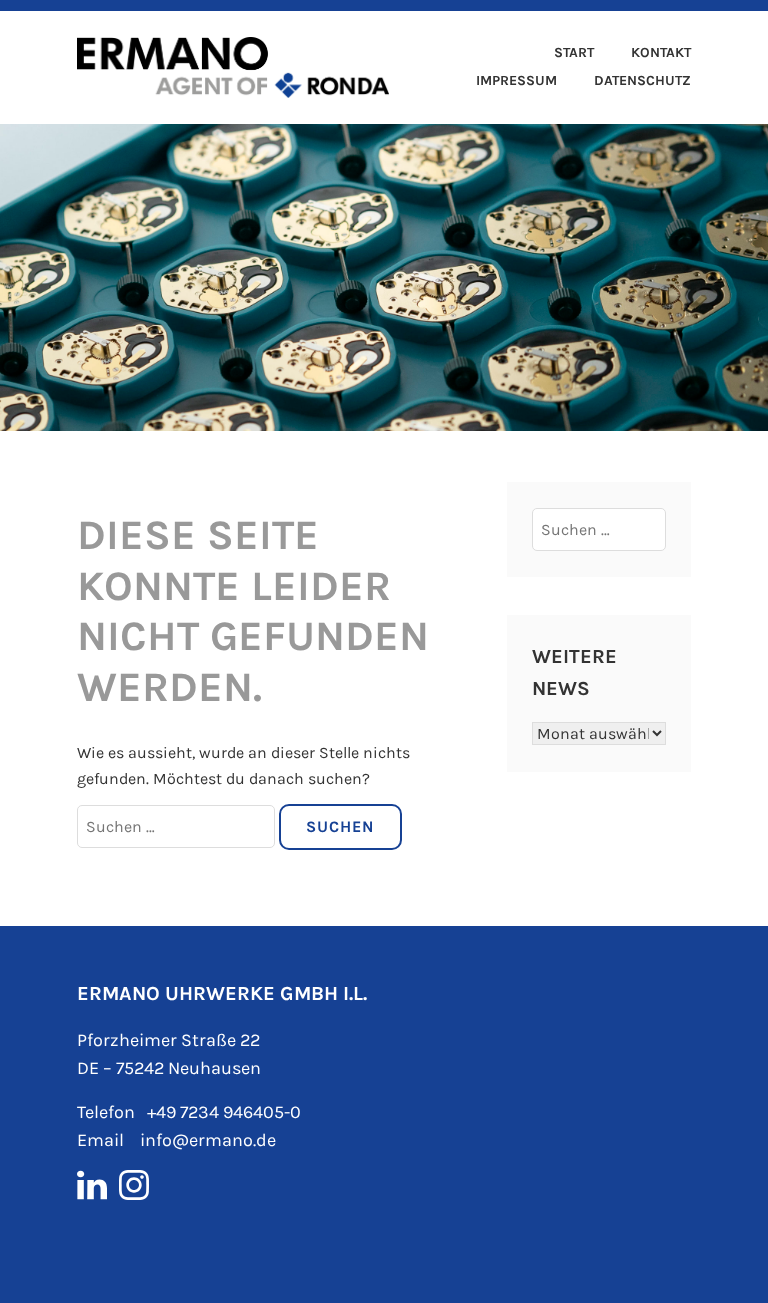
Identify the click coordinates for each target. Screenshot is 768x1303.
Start (574, 52)
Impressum (516, 80)
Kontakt (661, 52)
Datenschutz (642, 80)
